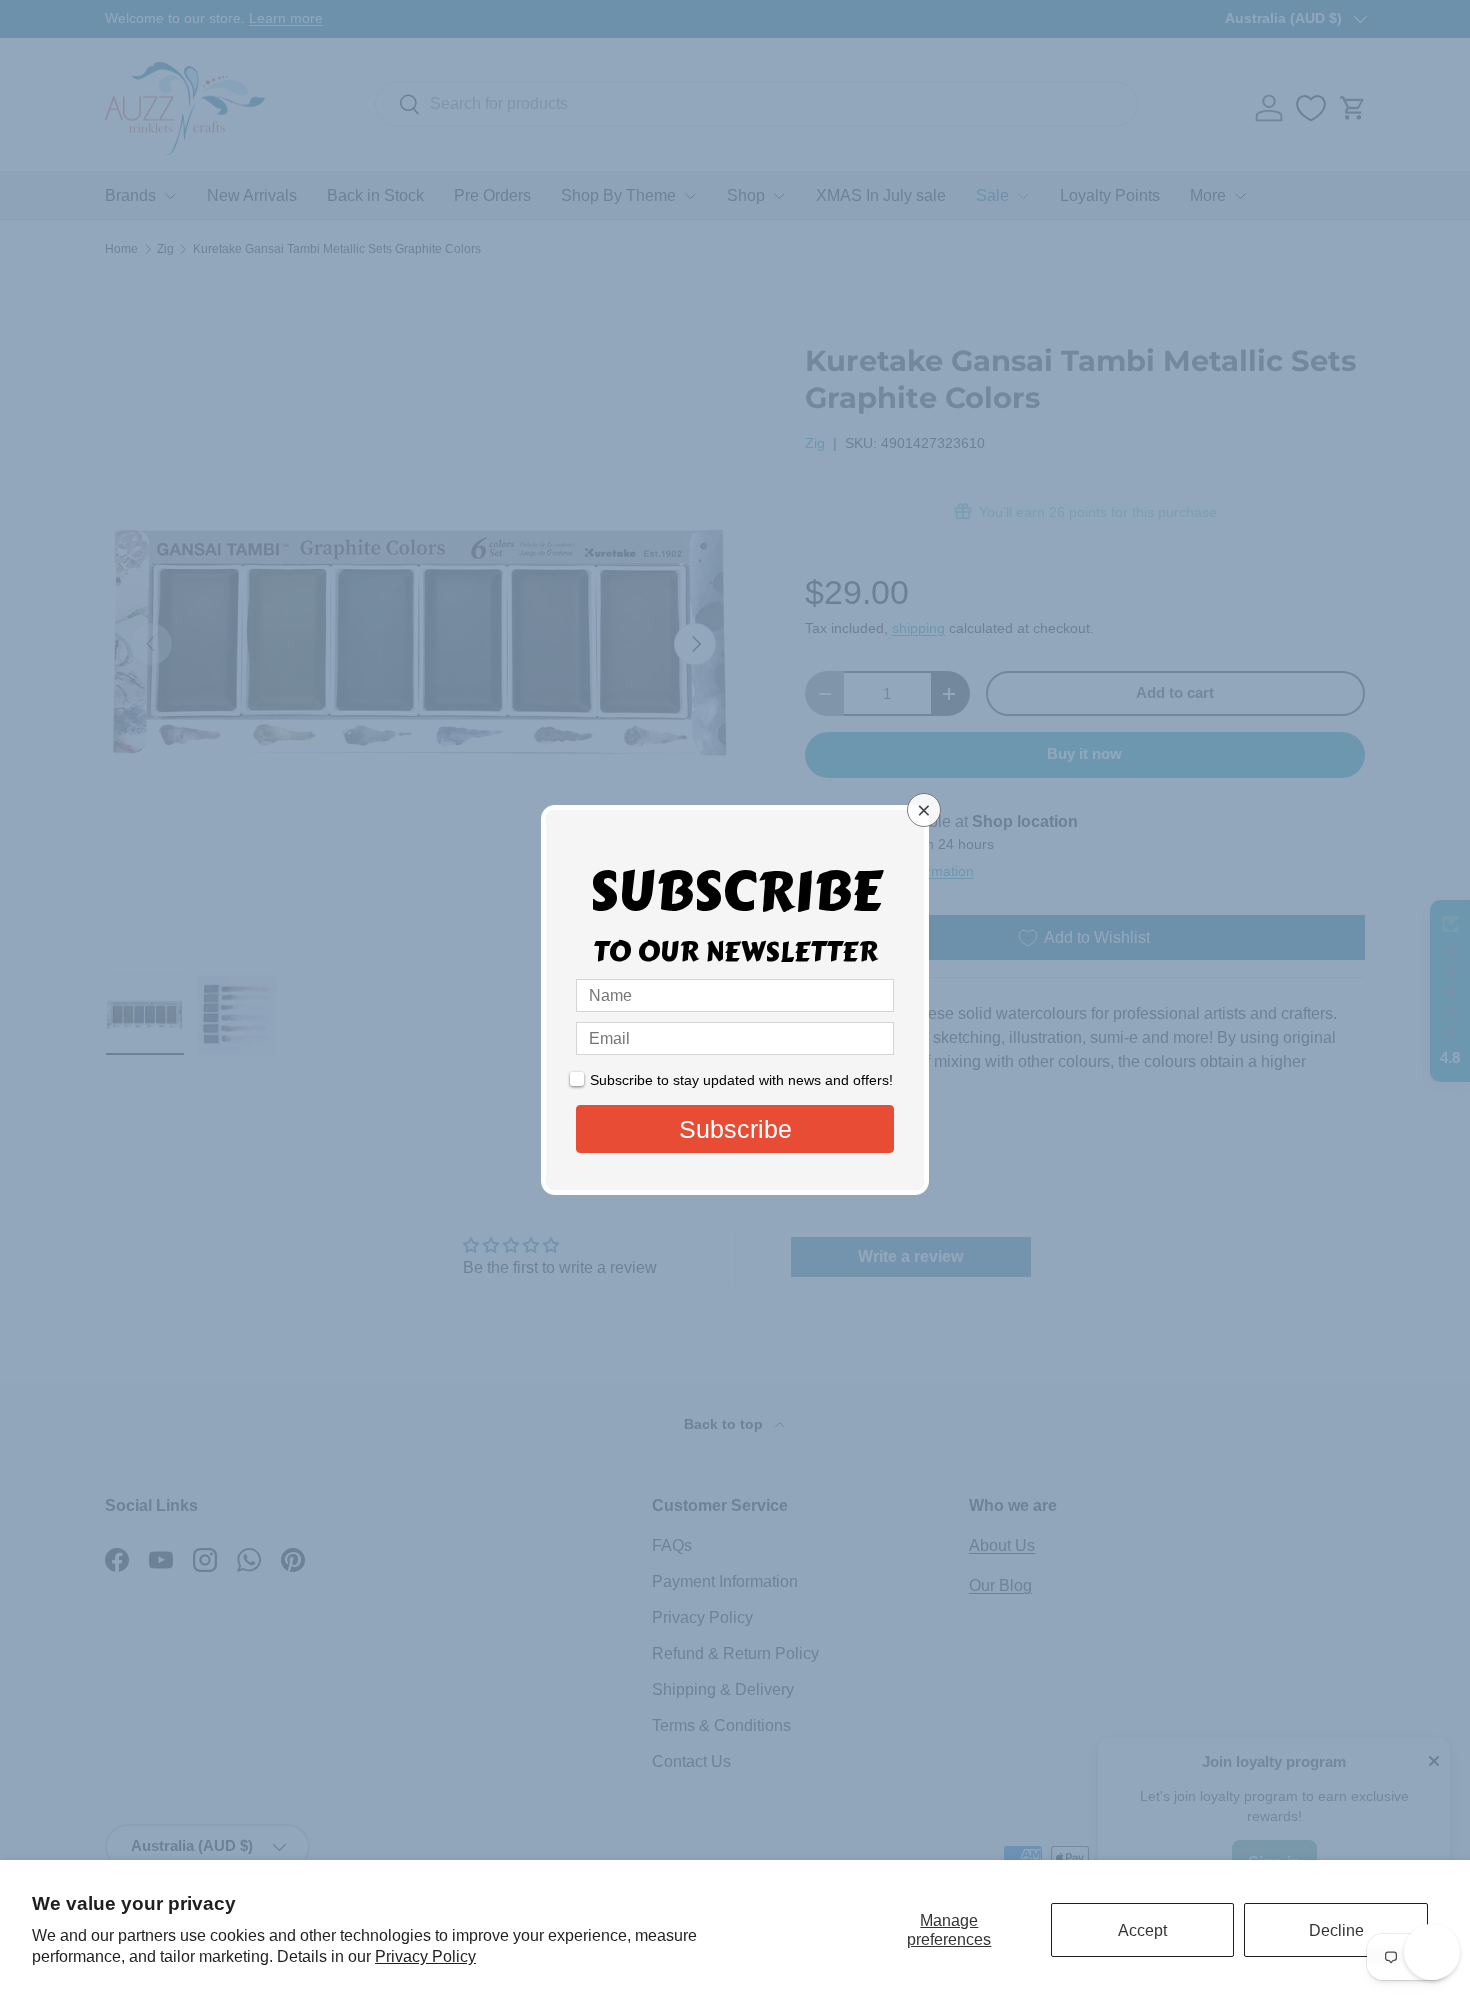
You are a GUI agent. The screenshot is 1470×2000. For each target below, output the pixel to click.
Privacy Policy (425, 1956)
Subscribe (735, 1129)
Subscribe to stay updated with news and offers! (741, 1080)
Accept (1142, 1930)
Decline (1336, 1930)
